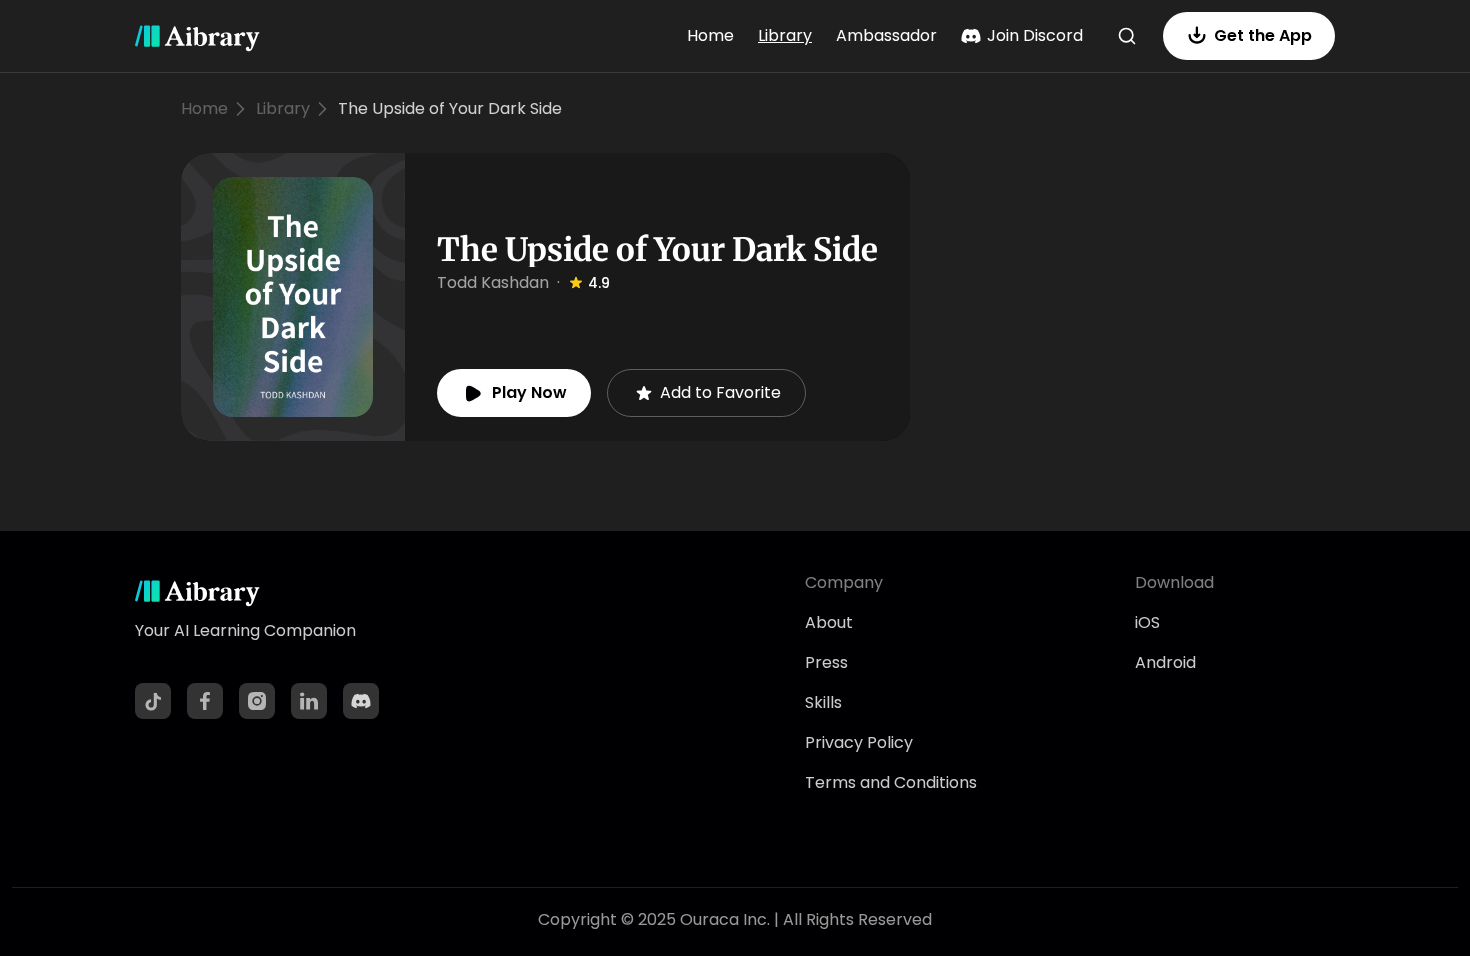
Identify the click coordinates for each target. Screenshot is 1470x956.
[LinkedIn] (309, 701)
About (829, 622)
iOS (1147, 622)
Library (785, 35)
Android (1165, 662)
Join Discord (1035, 35)
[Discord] (361, 701)
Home (710, 35)
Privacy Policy (859, 742)
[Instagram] (257, 701)
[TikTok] (153, 701)
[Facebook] (205, 701)
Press (826, 662)
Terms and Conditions (891, 782)
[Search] (1127, 36)
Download (1174, 582)
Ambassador (886, 35)
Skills (823, 702)
